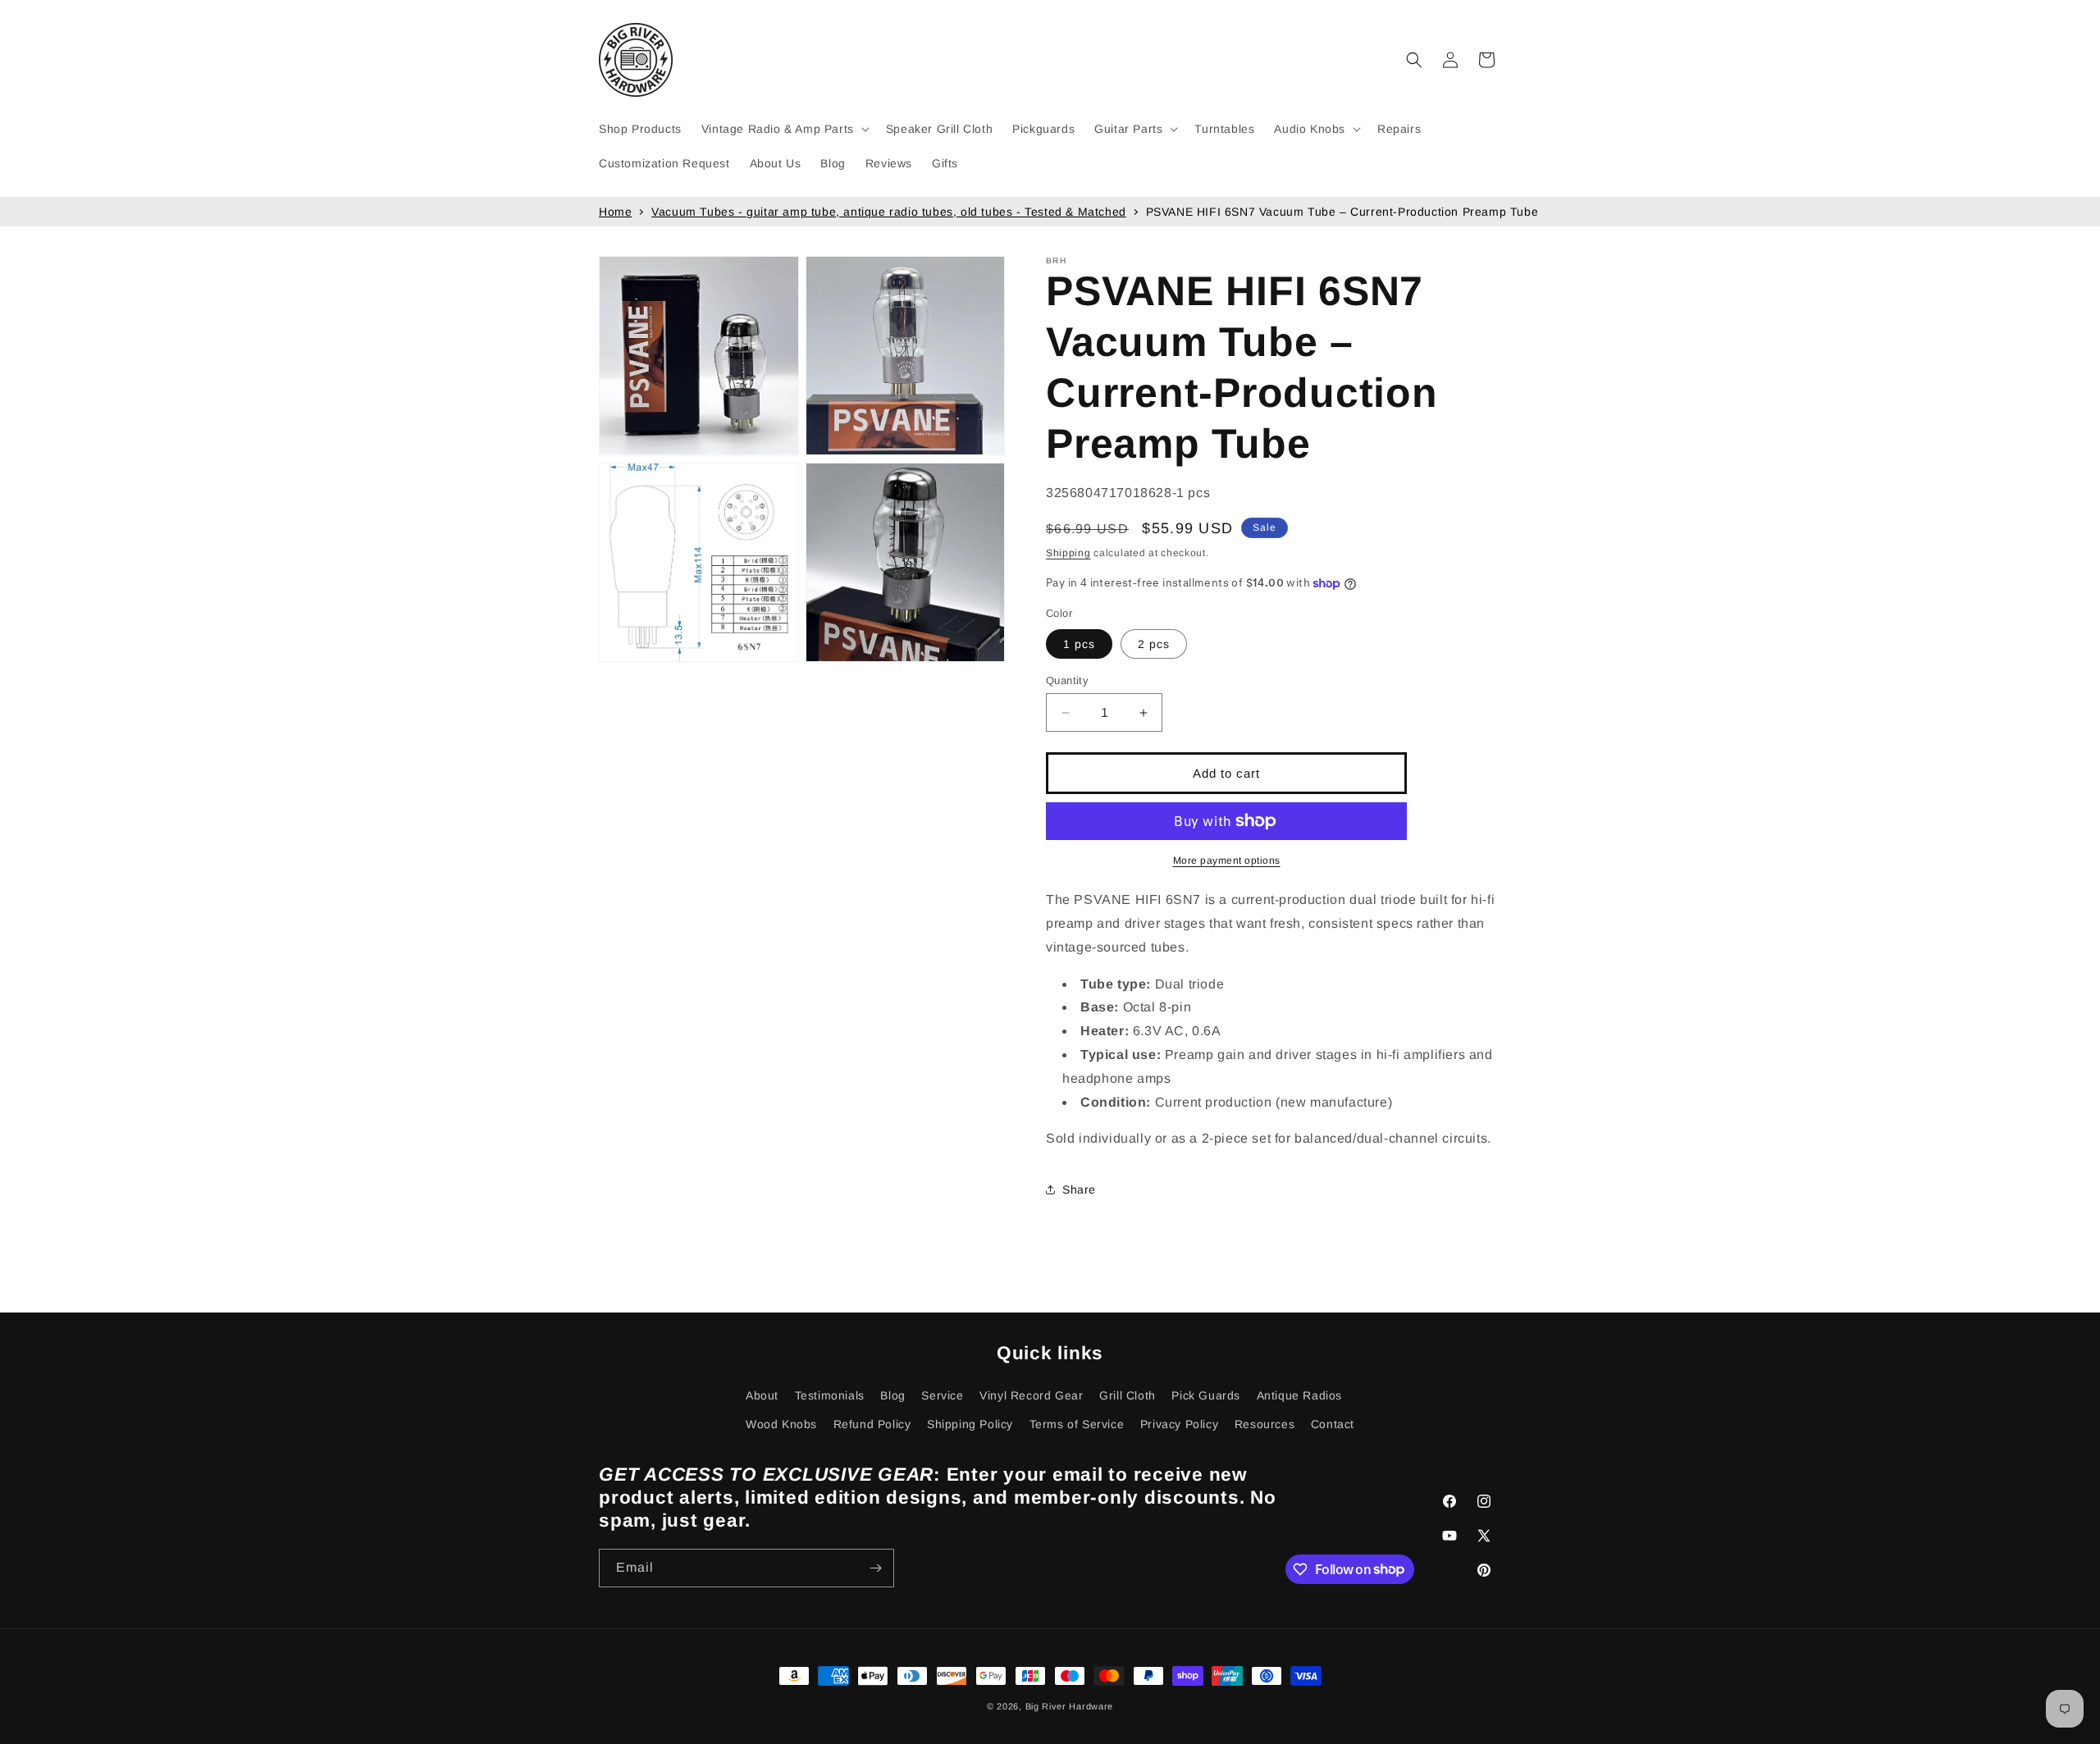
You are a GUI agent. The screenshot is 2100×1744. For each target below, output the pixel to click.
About (762, 1395)
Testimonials (830, 1395)
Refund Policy (872, 1424)
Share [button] (1079, 1189)
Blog (892, 1395)
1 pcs (1079, 644)
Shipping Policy (970, 1424)
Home (615, 212)
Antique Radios (1299, 1395)
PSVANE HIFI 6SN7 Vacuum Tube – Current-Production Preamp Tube (1342, 212)
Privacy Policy (1179, 1424)
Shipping (1068, 553)
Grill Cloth (1128, 1395)
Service (942, 1395)
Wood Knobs (781, 1424)
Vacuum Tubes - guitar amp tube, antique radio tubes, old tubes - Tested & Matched (889, 212)
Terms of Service (1077, 1424)
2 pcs (1154, 644)
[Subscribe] (875, 1568)
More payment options (1227, 861)
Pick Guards (1206, 1395)
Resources (1265, 1424)
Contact (1333, 1424)
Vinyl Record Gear (1031, 1395)
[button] (784, 129)
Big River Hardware (1070, 1706)
